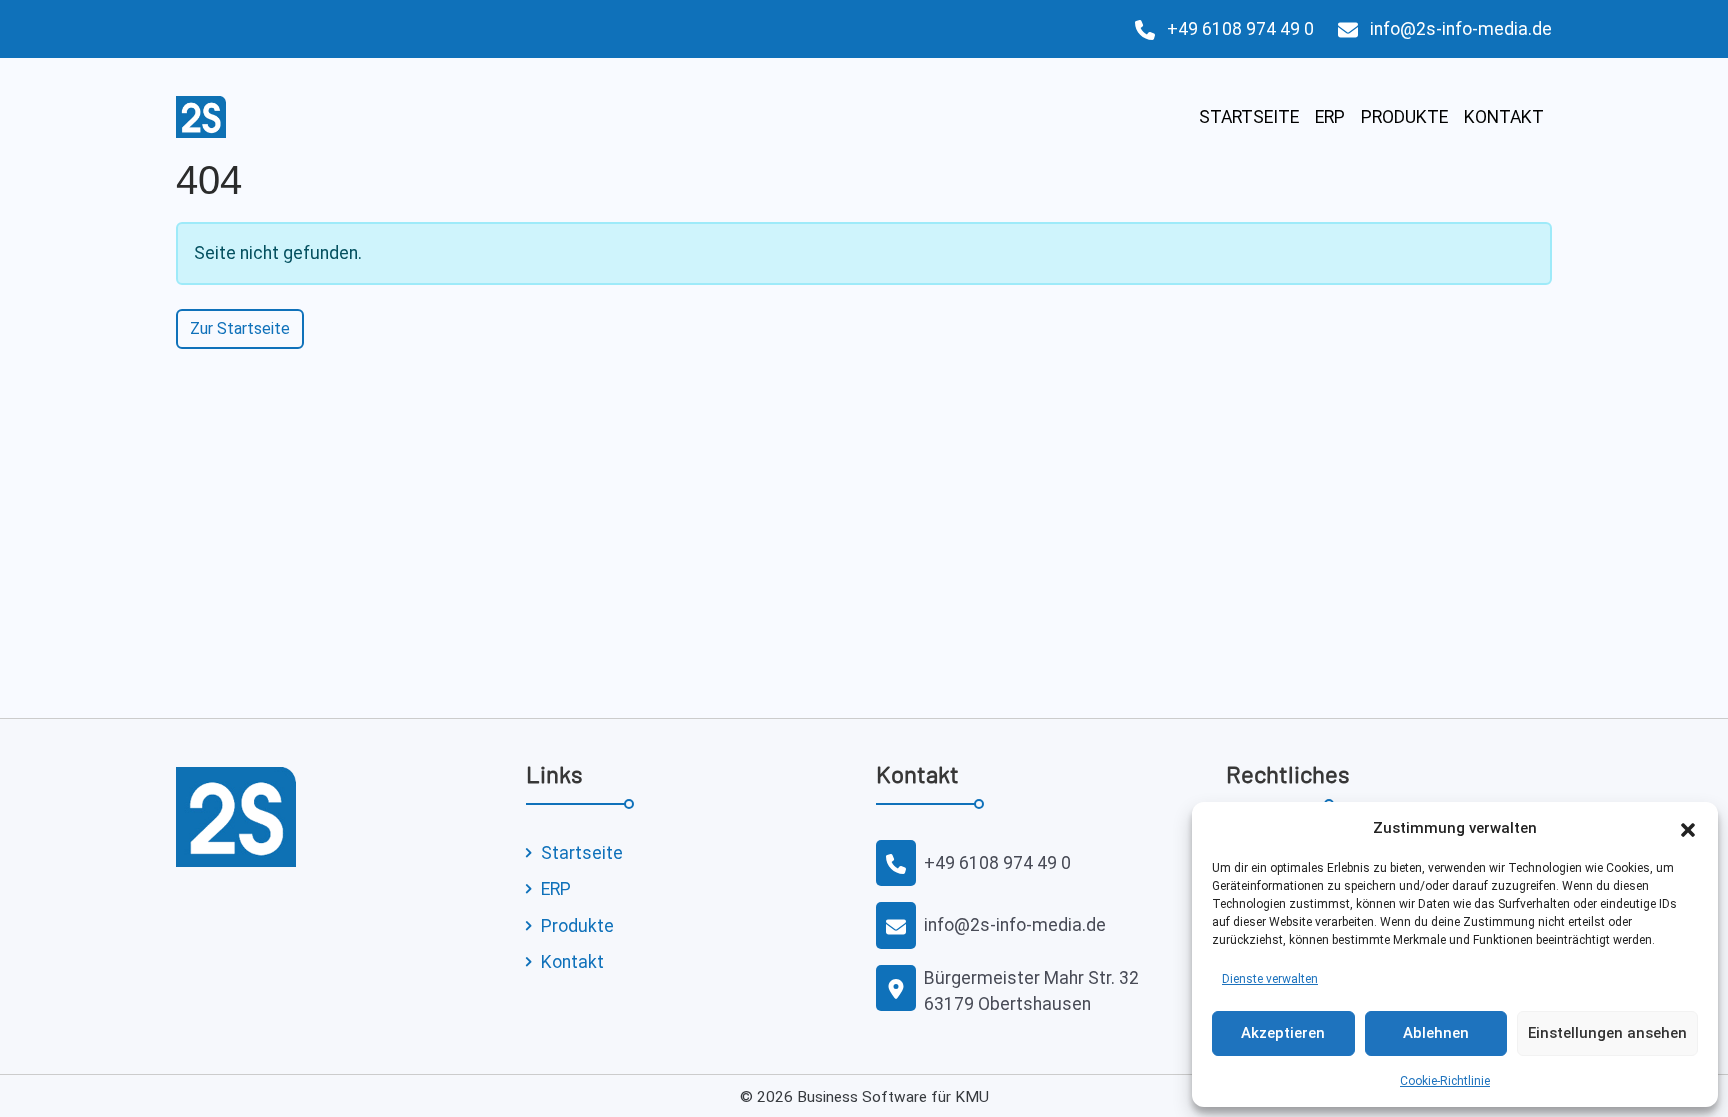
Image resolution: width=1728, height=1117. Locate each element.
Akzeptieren (1283, 1033)
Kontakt (1504, 117)
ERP (1330, 117)
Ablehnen (1436, 1033)
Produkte (1404, 117)
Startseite (1249, 117)
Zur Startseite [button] (240, 328)
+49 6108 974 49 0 (1240, 29)
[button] (1688, 828)
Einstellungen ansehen (1607, 1033)
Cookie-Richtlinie (1445, 1081)
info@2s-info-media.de (1461, 29)
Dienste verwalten (1270, 979)
